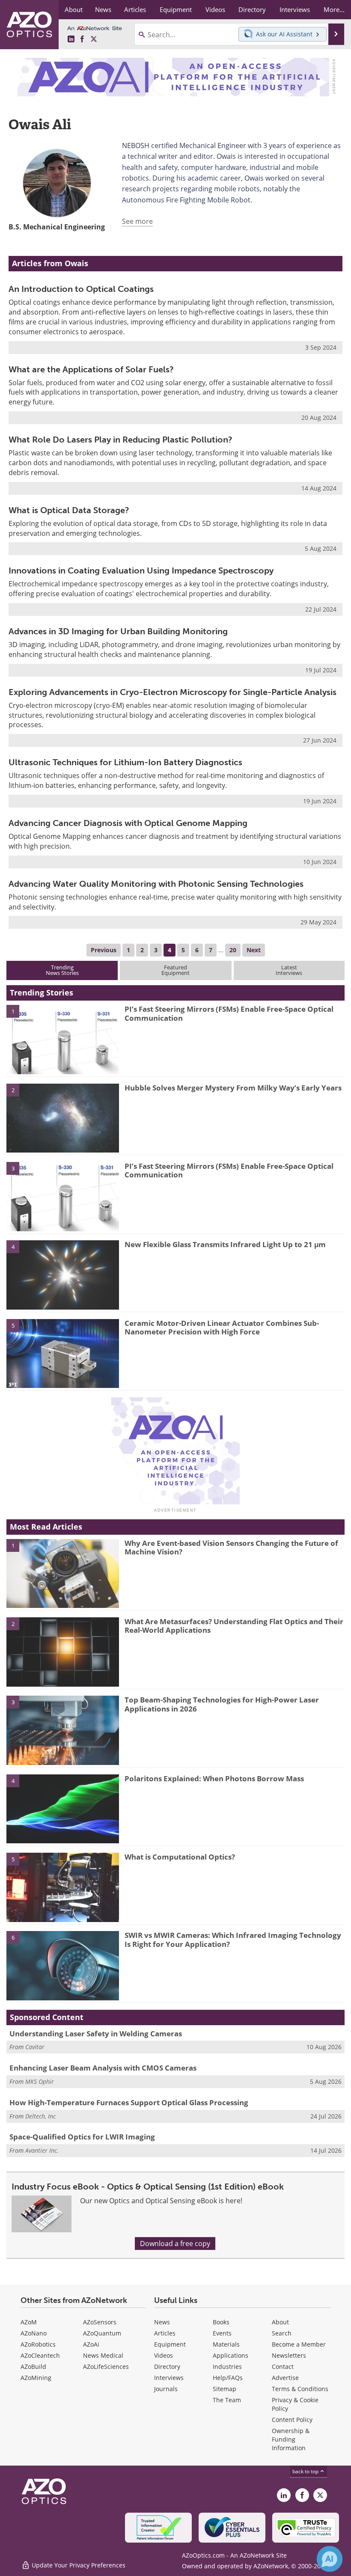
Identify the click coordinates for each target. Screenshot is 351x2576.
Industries (227, 2367)
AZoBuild (33, 2367)
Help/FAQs (228, 2378)
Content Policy (292, 2420)
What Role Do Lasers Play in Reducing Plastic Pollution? (120, 440)
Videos (164, 2355)
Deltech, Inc (40, 2116)
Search (282, 2333)
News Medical (103, 2355)
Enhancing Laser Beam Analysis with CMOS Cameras (103, 2068)
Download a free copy (175, 2243)
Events (222, 2333)
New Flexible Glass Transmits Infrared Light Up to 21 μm (225, 1244)
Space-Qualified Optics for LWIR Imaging (82, 2137)
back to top (306, 2471)
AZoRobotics (38, 2344)
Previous (104, 950)
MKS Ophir (40, 2081)
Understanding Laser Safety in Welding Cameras (96, 2034)
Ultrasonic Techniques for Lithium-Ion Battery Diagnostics (125, 762)
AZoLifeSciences (106, 2367)
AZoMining (36, 2378)
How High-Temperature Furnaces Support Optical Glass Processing (129, 2102)
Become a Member (299, 2344)
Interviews (169, 2378)
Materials (226, 2344)
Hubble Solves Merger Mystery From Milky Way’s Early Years (233, 1088)
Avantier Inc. (42, 2150)
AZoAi (91, 2344)
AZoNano (34, 2333)
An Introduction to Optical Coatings (81, 289)
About (280, 2322)
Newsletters (289, 2355)
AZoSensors (100, 2322)
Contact (283, 2367)
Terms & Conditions (300, 2389)
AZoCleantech (40, 2355)
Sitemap (225, 2389)
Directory (167, 2367)
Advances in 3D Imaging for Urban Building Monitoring (118, 631)
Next (254, 950)
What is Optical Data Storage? (69, 510)
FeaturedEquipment (175, 970)
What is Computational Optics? (180, 1857)
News (162, 2322)
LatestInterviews (289, 970)
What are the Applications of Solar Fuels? (91, 369)
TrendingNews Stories (62, 970)
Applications (231, 2355)
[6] (63, 1965)
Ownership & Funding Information (291, 2439)
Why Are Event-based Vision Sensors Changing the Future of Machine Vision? (231, 1547)
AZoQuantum (102, 2333)
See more (137, 221)
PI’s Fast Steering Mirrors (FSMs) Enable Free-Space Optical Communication (229, 1013)
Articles (165, 2333)
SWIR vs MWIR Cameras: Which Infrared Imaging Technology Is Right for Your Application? (233, 1939)
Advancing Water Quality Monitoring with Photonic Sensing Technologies (156, 884)
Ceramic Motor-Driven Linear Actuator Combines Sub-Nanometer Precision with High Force (222, 1327)
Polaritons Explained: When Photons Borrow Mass (214, 1778)
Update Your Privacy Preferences (78, 2565)
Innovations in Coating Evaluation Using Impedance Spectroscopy (141, 570)
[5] (63, 1353)
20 (233, 950)
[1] (63, 1039)
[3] (63, 1196)
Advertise (285, 2378)
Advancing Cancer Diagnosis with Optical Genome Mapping (128, 823)
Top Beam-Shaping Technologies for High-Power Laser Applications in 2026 (222, 1704)
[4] (63, 1275)
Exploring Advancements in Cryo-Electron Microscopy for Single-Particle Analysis (173, 692)
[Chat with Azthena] (330, 2559)
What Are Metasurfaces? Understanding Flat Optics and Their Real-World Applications (234, 1626)
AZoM (29, 2322)
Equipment (170, 2344)
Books (221, 2322)
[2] (63, 1117)
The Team (227, 2400)
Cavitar (35, 2047)
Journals (166, 2389)
